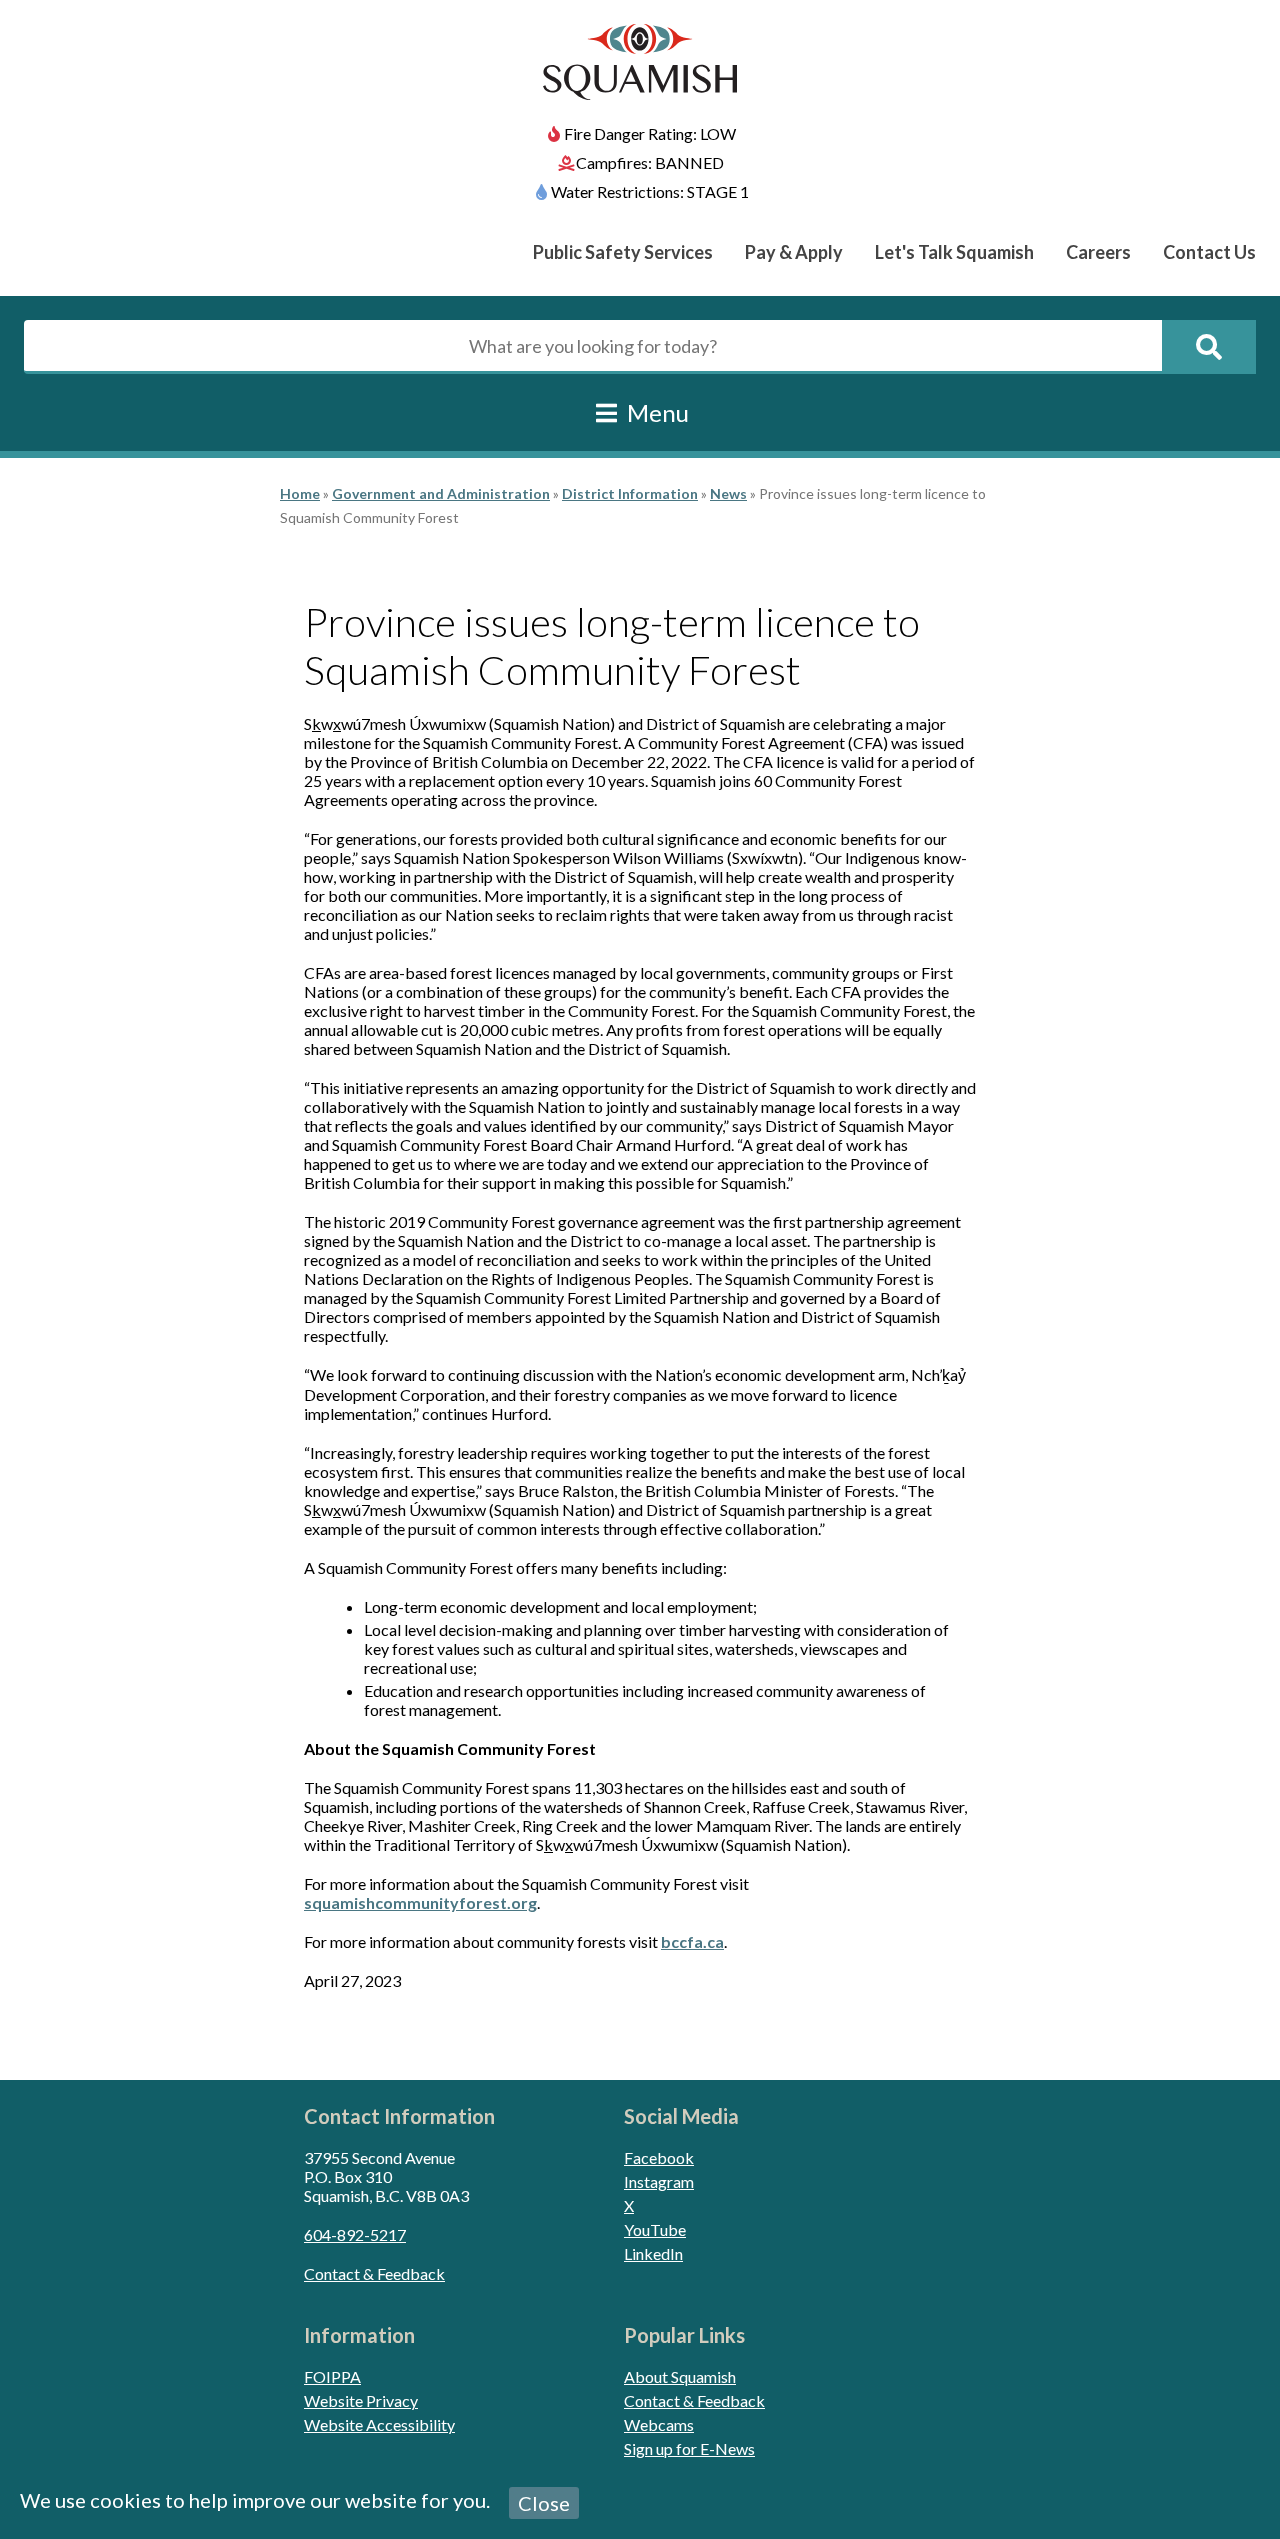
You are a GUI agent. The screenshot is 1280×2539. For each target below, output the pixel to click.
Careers (1098, 252)
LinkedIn (653, 2253)
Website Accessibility (379, 2424)
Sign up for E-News (689, 2448)
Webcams (659, 2424)
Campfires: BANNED (650, 162)
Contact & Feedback (374, 2273)
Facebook (659, 2157)
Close (544, 2503)
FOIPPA (332, 2376)
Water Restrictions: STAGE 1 (650, 191)
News (728, 493)
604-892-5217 (355, 2234)
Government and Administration (441, 493)
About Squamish (680, 2376)
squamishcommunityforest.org (420, 1902)
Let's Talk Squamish (954, 252)
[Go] (1209, 347)
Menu (655, 412)
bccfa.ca (692, 1941)
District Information (630, 493)
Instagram (659, 2181)
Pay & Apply (794, 252)
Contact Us (1209, 252)
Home (300, 493)
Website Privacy (361, 2400)
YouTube (655, 2229)
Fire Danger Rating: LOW (650, 133)
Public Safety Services (623, 252)
